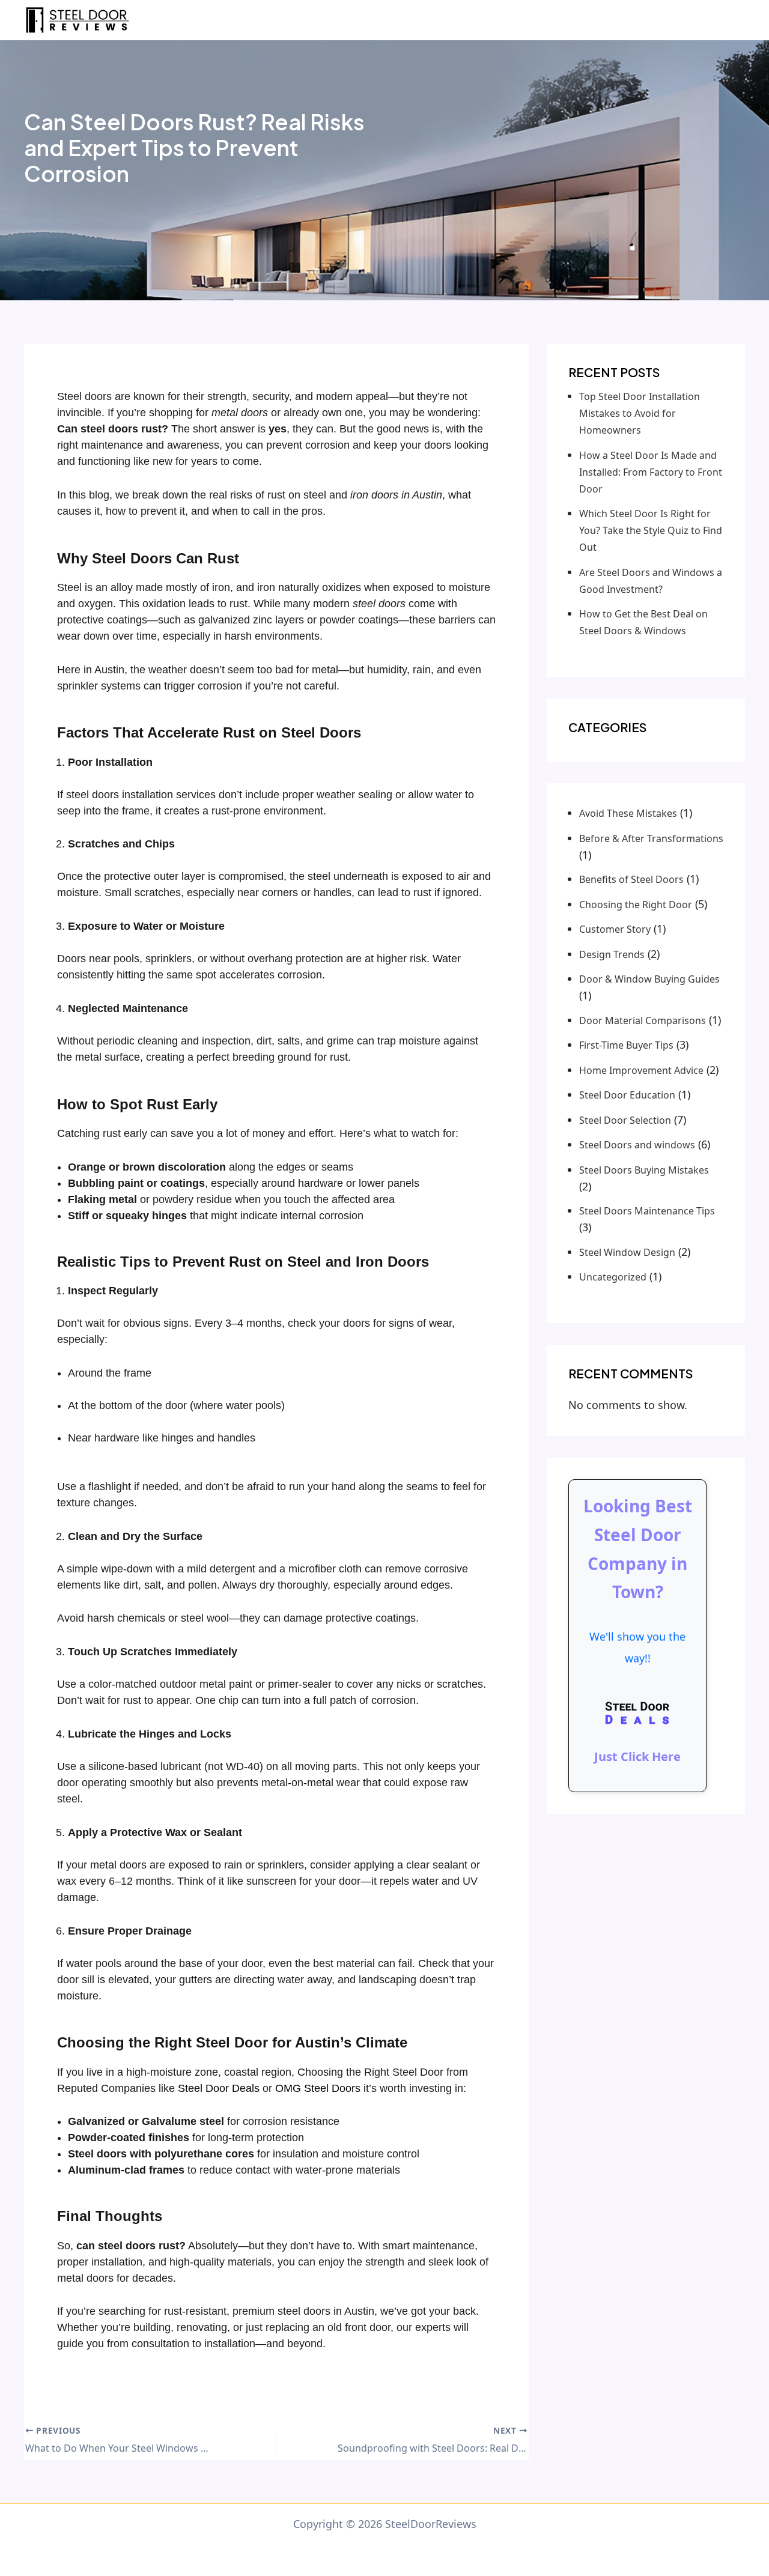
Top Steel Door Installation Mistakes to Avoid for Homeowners (640, 413)
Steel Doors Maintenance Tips (647, 1211)
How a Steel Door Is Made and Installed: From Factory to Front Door (651, 472)
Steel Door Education (627, 1095)
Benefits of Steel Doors (631, 879)
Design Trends (612, 954)
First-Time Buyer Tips (626, 1045)
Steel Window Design (627, 1252)
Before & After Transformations (651, 838)
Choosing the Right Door (636, 905)
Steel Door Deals (219, 2088)
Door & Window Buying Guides (649, 979)
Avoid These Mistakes (628, 813)
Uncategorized (613, 1277)
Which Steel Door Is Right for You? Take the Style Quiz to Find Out (651, 530)
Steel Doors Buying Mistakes (644, 1170)
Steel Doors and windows (637, 1145)
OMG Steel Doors (319, 2088)
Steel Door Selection (625, 1120)
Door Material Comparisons (643, 1020)
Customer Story (615, 929)
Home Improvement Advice (641, 1070)
